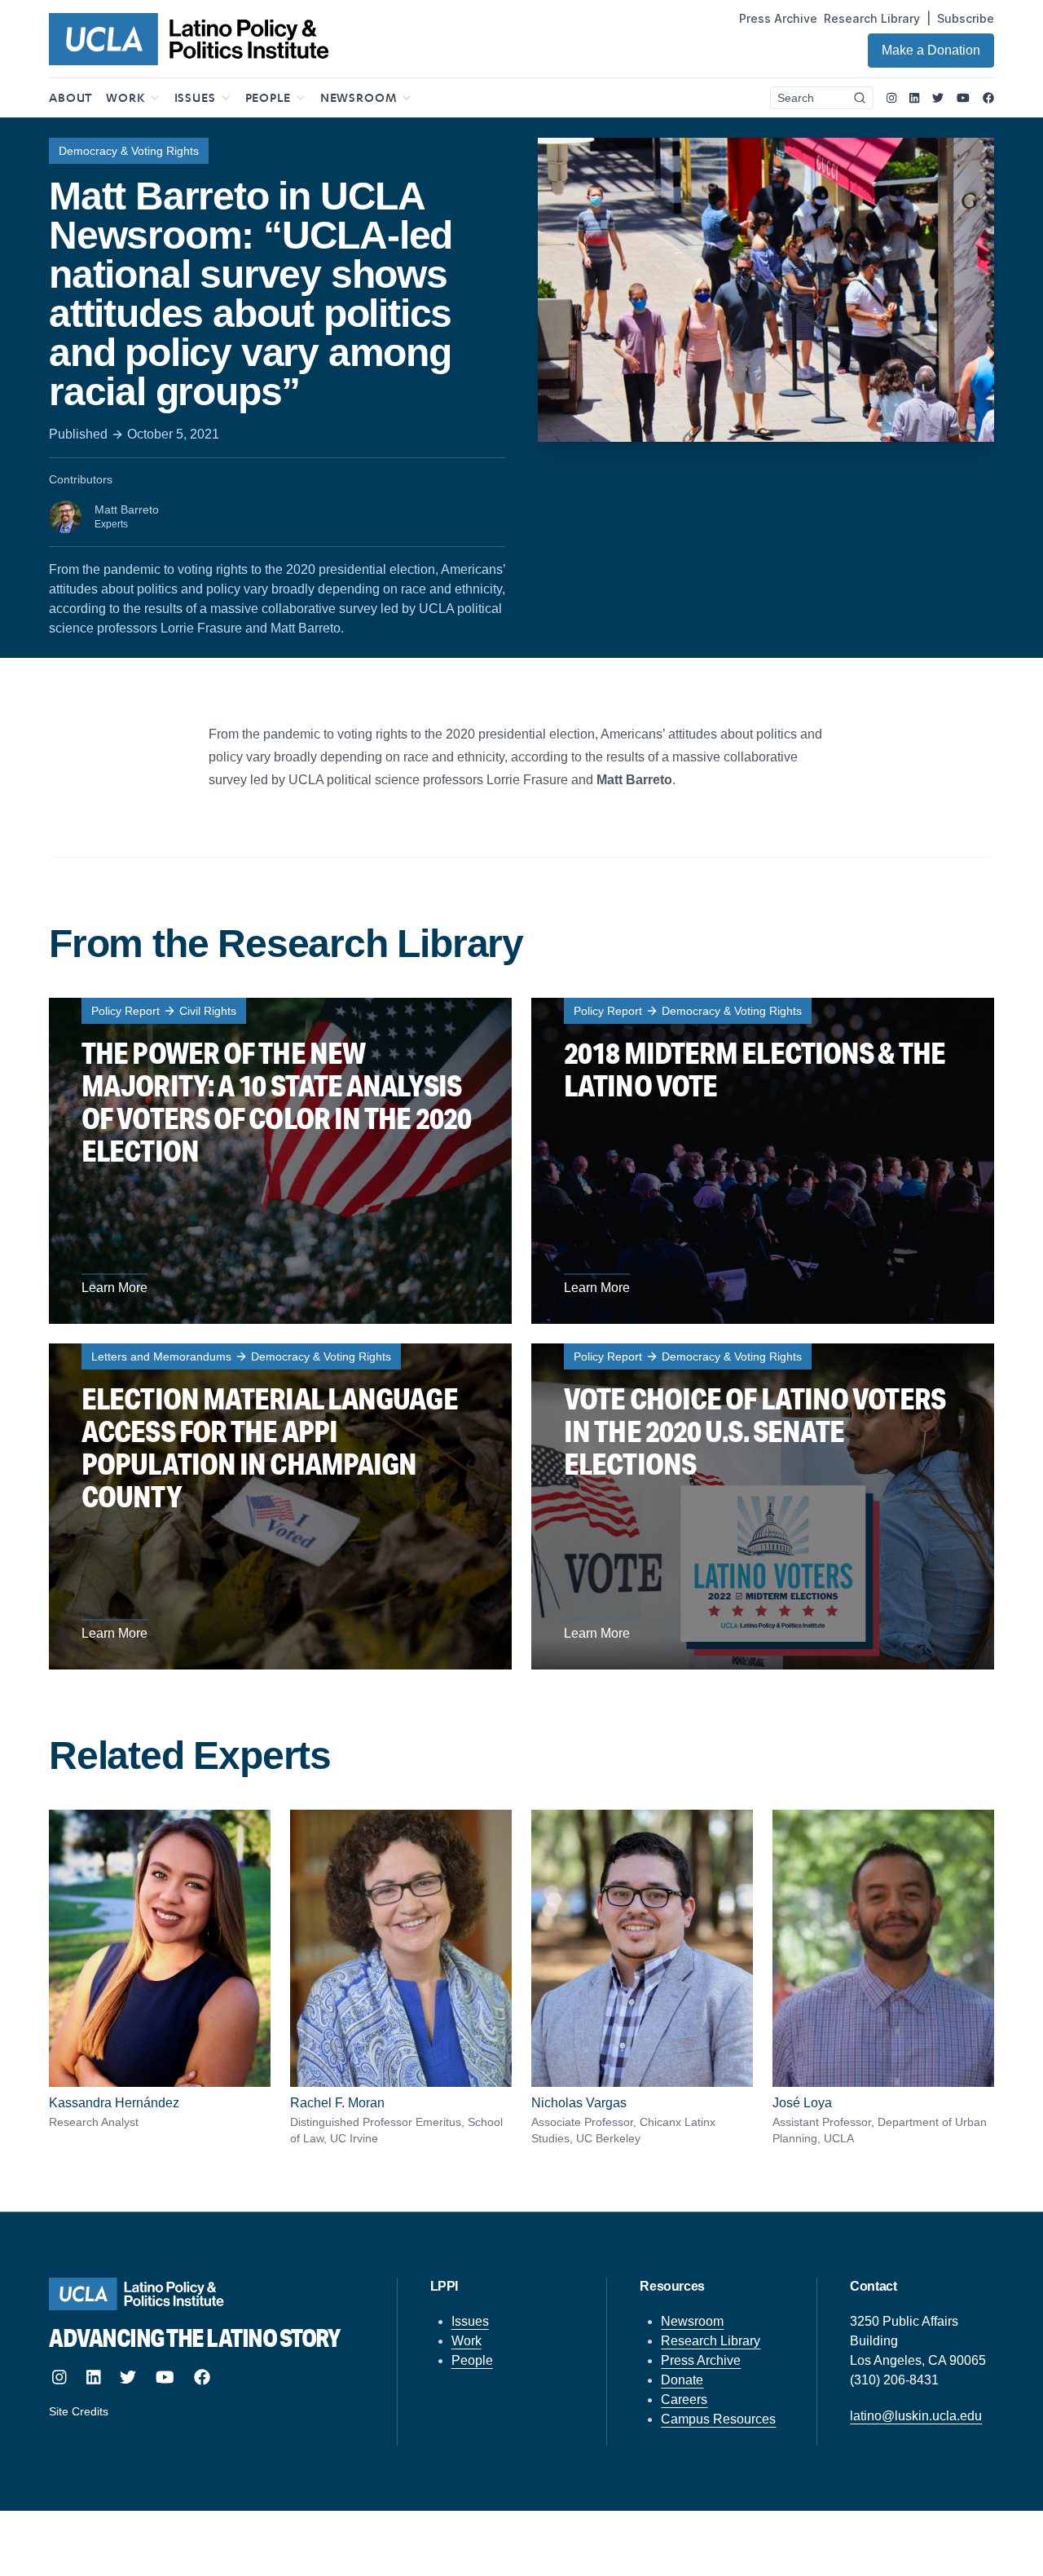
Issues (470, 2321)
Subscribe (966, 18)
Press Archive (778, 18)
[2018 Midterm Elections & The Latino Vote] (763, 1161)
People (472, 2360)
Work (466, 2341)
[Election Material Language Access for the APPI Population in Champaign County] (280, 1506)
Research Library (872, 18)
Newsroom (692, 2321)
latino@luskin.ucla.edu (916, 2416)
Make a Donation (931, 50)
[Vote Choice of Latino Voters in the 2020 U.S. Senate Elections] (763, 1506)
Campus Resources (718, 2419)
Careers (684, 2400)
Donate (682, 2380)
